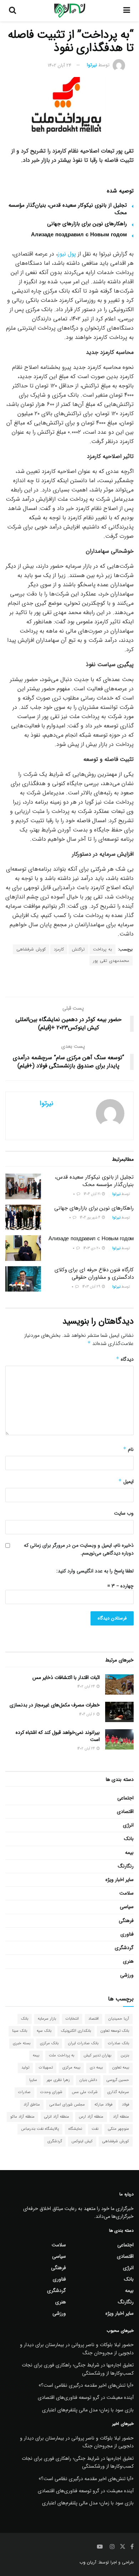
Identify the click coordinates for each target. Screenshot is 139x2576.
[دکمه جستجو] (12, 11)
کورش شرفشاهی (31, 949)
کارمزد (59, 949)
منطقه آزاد (121, 2117)
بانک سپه (44, 2031)
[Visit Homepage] (70, 11)
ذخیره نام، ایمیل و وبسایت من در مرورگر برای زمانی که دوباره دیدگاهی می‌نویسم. (79, 1549)
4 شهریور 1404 (91, 1218)
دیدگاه (125, 1359)
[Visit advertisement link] (69, 982)
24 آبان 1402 (60, 65)
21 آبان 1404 (92, 1194)
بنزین (125, 2055)
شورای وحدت (51, 2092)
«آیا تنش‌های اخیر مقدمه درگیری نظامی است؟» (86, 2385)
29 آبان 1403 (92, 1287)
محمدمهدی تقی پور (111, 961)
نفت (95, 2129)
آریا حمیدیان (119, 2019)
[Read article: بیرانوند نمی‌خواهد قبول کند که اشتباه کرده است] (119, 1739)
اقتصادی (125, 1812)
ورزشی (127, 1975)
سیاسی (127, 1907)
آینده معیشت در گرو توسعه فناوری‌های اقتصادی (86, 2397)
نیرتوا (92, 65)
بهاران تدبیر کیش (97, 2055)
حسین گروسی (118, 2080)
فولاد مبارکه (103, 2105)
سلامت (127, 1893)
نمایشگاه (75, 2129)
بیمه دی (96, 2068)
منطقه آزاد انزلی (57, 2117)
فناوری (127, 1934)
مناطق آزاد (32, 2105)
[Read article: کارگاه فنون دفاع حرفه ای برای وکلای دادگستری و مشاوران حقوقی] (23, 1279)
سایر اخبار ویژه (120, 1880)
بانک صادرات (119, 2043)
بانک (129, 1839)
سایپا (33, 2080)
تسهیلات (46, 2068)
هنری (128, 1961)
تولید (25, 2068)
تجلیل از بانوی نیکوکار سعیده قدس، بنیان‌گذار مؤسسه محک (68, 209)
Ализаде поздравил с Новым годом (79, 235)
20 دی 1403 (92, 1248)
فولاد (125, 2105)
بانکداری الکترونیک (76, 2031)
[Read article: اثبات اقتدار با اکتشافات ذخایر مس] (119, 1684)
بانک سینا (20, 2031)
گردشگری (124, 1948)
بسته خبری (22, 2043)
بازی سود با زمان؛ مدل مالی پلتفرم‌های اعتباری (88, 2410)
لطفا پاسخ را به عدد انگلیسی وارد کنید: (95, 1571)
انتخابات (72, 2019)
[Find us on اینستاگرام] (112, 2547)
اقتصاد (94, 2019)
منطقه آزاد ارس (91, 2117)
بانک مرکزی (49, 2043)
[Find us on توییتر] (123, 2547)
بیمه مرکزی (71, 2068)
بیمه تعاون (121, 2068)
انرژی (128, 1825)
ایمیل (126, 1482)
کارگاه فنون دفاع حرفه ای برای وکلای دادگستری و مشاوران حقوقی (94, 1274)
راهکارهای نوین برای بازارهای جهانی (87, 224)
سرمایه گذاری (118, 2092)
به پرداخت (102, 949)
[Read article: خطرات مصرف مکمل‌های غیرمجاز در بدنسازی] (119, 1712)
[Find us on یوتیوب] (100, 2547)
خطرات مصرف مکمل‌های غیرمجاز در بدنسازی (55, 1705)
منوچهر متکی (119, 2129)
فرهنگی (126, 1921)
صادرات (24, 2092)
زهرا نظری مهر (58, 2080)
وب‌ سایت (124, 1513)
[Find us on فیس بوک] (132, 2547)
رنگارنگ (126, 1866)
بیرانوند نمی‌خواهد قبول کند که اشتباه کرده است (58, 1736)
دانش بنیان (88, 2080)
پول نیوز (67, 254)
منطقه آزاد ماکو (22, 2117)
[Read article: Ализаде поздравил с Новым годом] (23, 1248)
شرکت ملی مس (85, 2092)
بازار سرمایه (47, 2019)
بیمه (129, 1853)
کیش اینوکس (82, 2141)
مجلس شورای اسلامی (67, 2105)
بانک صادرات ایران (83, 2043)
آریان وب (88, 2562)
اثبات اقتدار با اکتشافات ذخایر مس (66, 1678)
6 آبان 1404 (87, 1714)
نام (128, 1449)
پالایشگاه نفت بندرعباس (40, 2129)
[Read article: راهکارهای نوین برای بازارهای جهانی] (23, 1217)
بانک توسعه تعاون (115, 2031)
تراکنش (78, 949)
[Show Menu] (127, 11)
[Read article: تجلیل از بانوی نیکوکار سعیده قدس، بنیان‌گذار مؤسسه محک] (23, 1186)
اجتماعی (125, 1798)
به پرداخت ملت (61, 2055)
